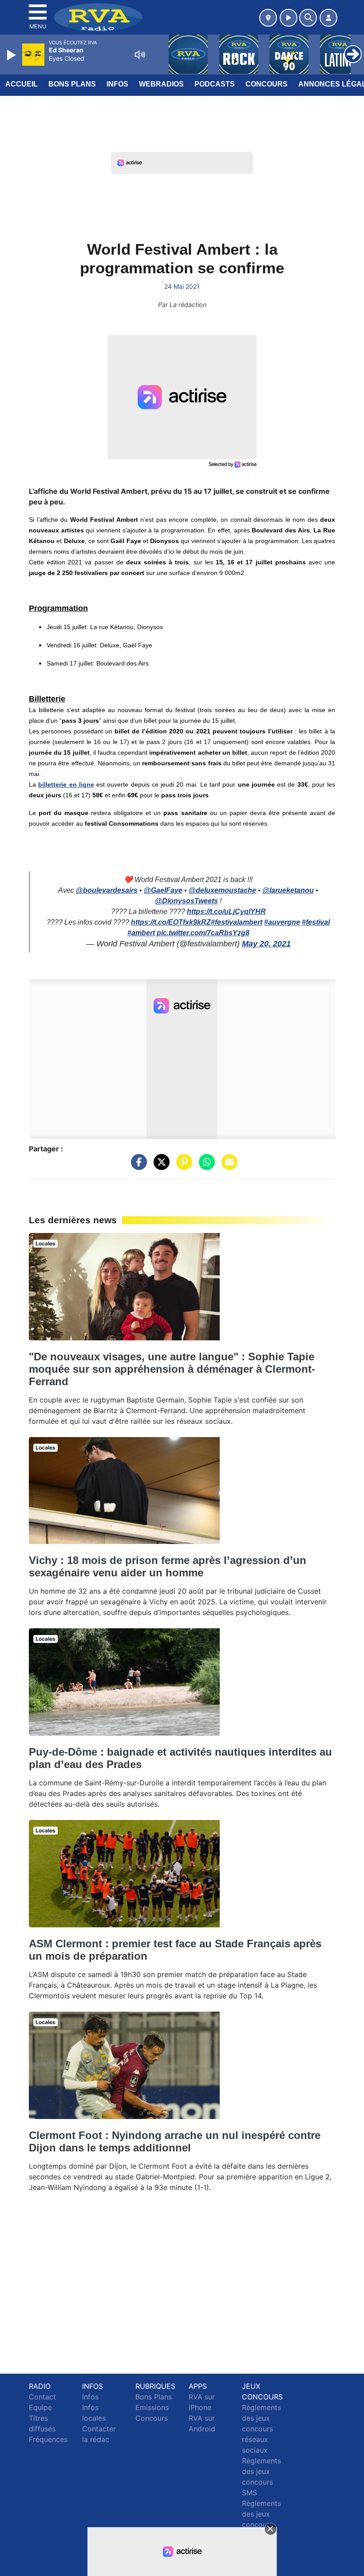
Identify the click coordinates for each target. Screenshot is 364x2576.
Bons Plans (72, 84)
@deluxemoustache (222, 890)
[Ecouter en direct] (289, 18)
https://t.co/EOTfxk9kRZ (171, 922)
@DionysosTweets (186, 901)
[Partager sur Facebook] (137, 1166)
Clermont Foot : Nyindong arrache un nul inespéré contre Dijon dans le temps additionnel (175, 2141)
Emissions (152, 2407)
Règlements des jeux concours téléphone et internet (261, 2525)
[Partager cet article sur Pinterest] (182, 1166)
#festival (316, 922)
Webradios (161, 84)
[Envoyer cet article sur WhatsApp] (205, 1166)
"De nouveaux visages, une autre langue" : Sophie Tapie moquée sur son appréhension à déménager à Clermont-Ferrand (172, 1369)
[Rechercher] (308, 18)
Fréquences (48, 2439)
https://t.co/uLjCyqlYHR (226, 912)
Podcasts (215, 84)
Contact (42, 2397)
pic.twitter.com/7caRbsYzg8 (203, 933)
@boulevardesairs (107, 890)
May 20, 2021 (266, 944)
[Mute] (140, 55)
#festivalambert (237, 922)
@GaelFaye (163, 890)
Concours (267, 84)
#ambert (141, 933)
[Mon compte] (328, 18)
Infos (117, 84)
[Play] (12, 55)
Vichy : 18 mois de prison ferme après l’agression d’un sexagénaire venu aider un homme (168, 1566)
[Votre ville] (268, 18)
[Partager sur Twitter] (159, 1166)
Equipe (40, 2407)
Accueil (22, 84)
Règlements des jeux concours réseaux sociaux (261, 2429)
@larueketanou (288, 890)
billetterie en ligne (66, 784)
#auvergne (282, 922)
